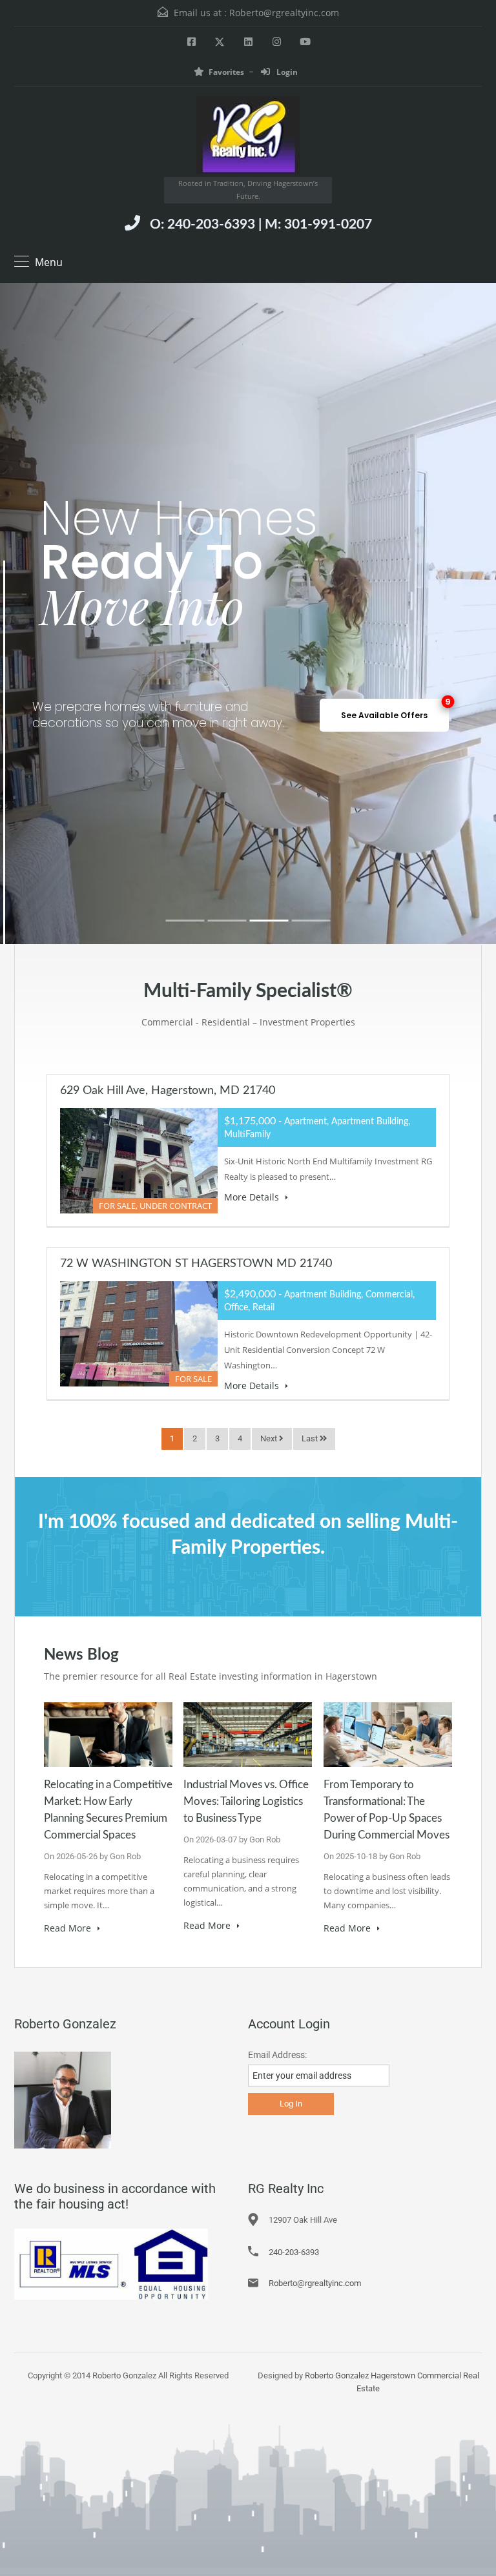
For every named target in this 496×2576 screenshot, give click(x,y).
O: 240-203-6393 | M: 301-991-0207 (261, 224)
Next (270, 1438)
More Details (253, 1197)
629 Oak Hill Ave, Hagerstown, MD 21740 (168, 1091)
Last (311, 1438)
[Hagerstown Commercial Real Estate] (248, 137)
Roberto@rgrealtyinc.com (284, 13)
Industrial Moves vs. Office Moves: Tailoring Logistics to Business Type (246, 1801)
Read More (69, 1928)
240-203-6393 (294, 2252)
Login (286, 72)
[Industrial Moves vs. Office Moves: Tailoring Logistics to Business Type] (248, 1734)
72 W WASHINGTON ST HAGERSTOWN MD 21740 (196, 1264)
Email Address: (277, 2055)
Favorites (226, 72)
